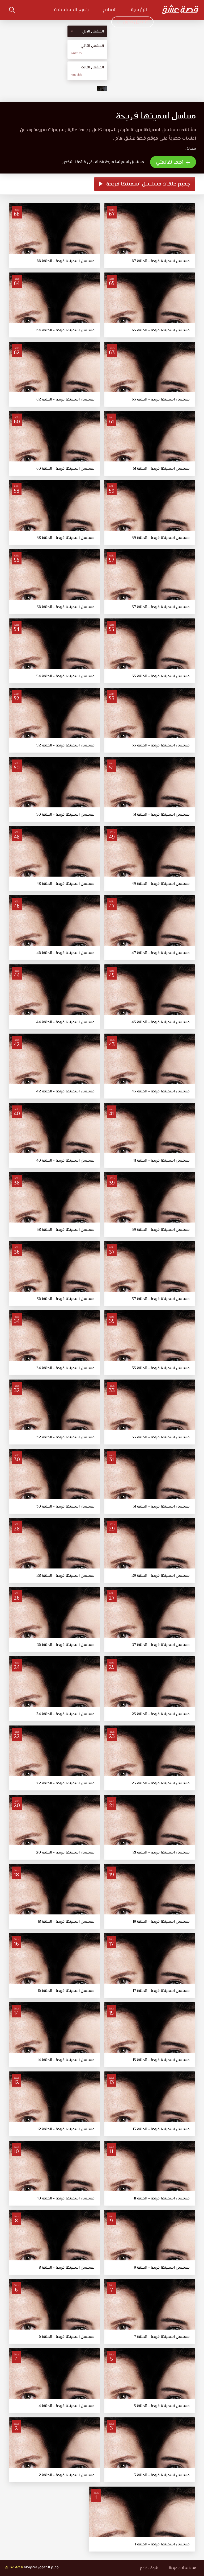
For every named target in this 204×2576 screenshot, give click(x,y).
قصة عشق (14, 2567)
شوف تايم (149, 2568)
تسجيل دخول (135, 22)
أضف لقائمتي (170, 163)
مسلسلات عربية (183, 2568)
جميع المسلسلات (71, 10)
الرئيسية (139, 10)
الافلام (110, 10)
